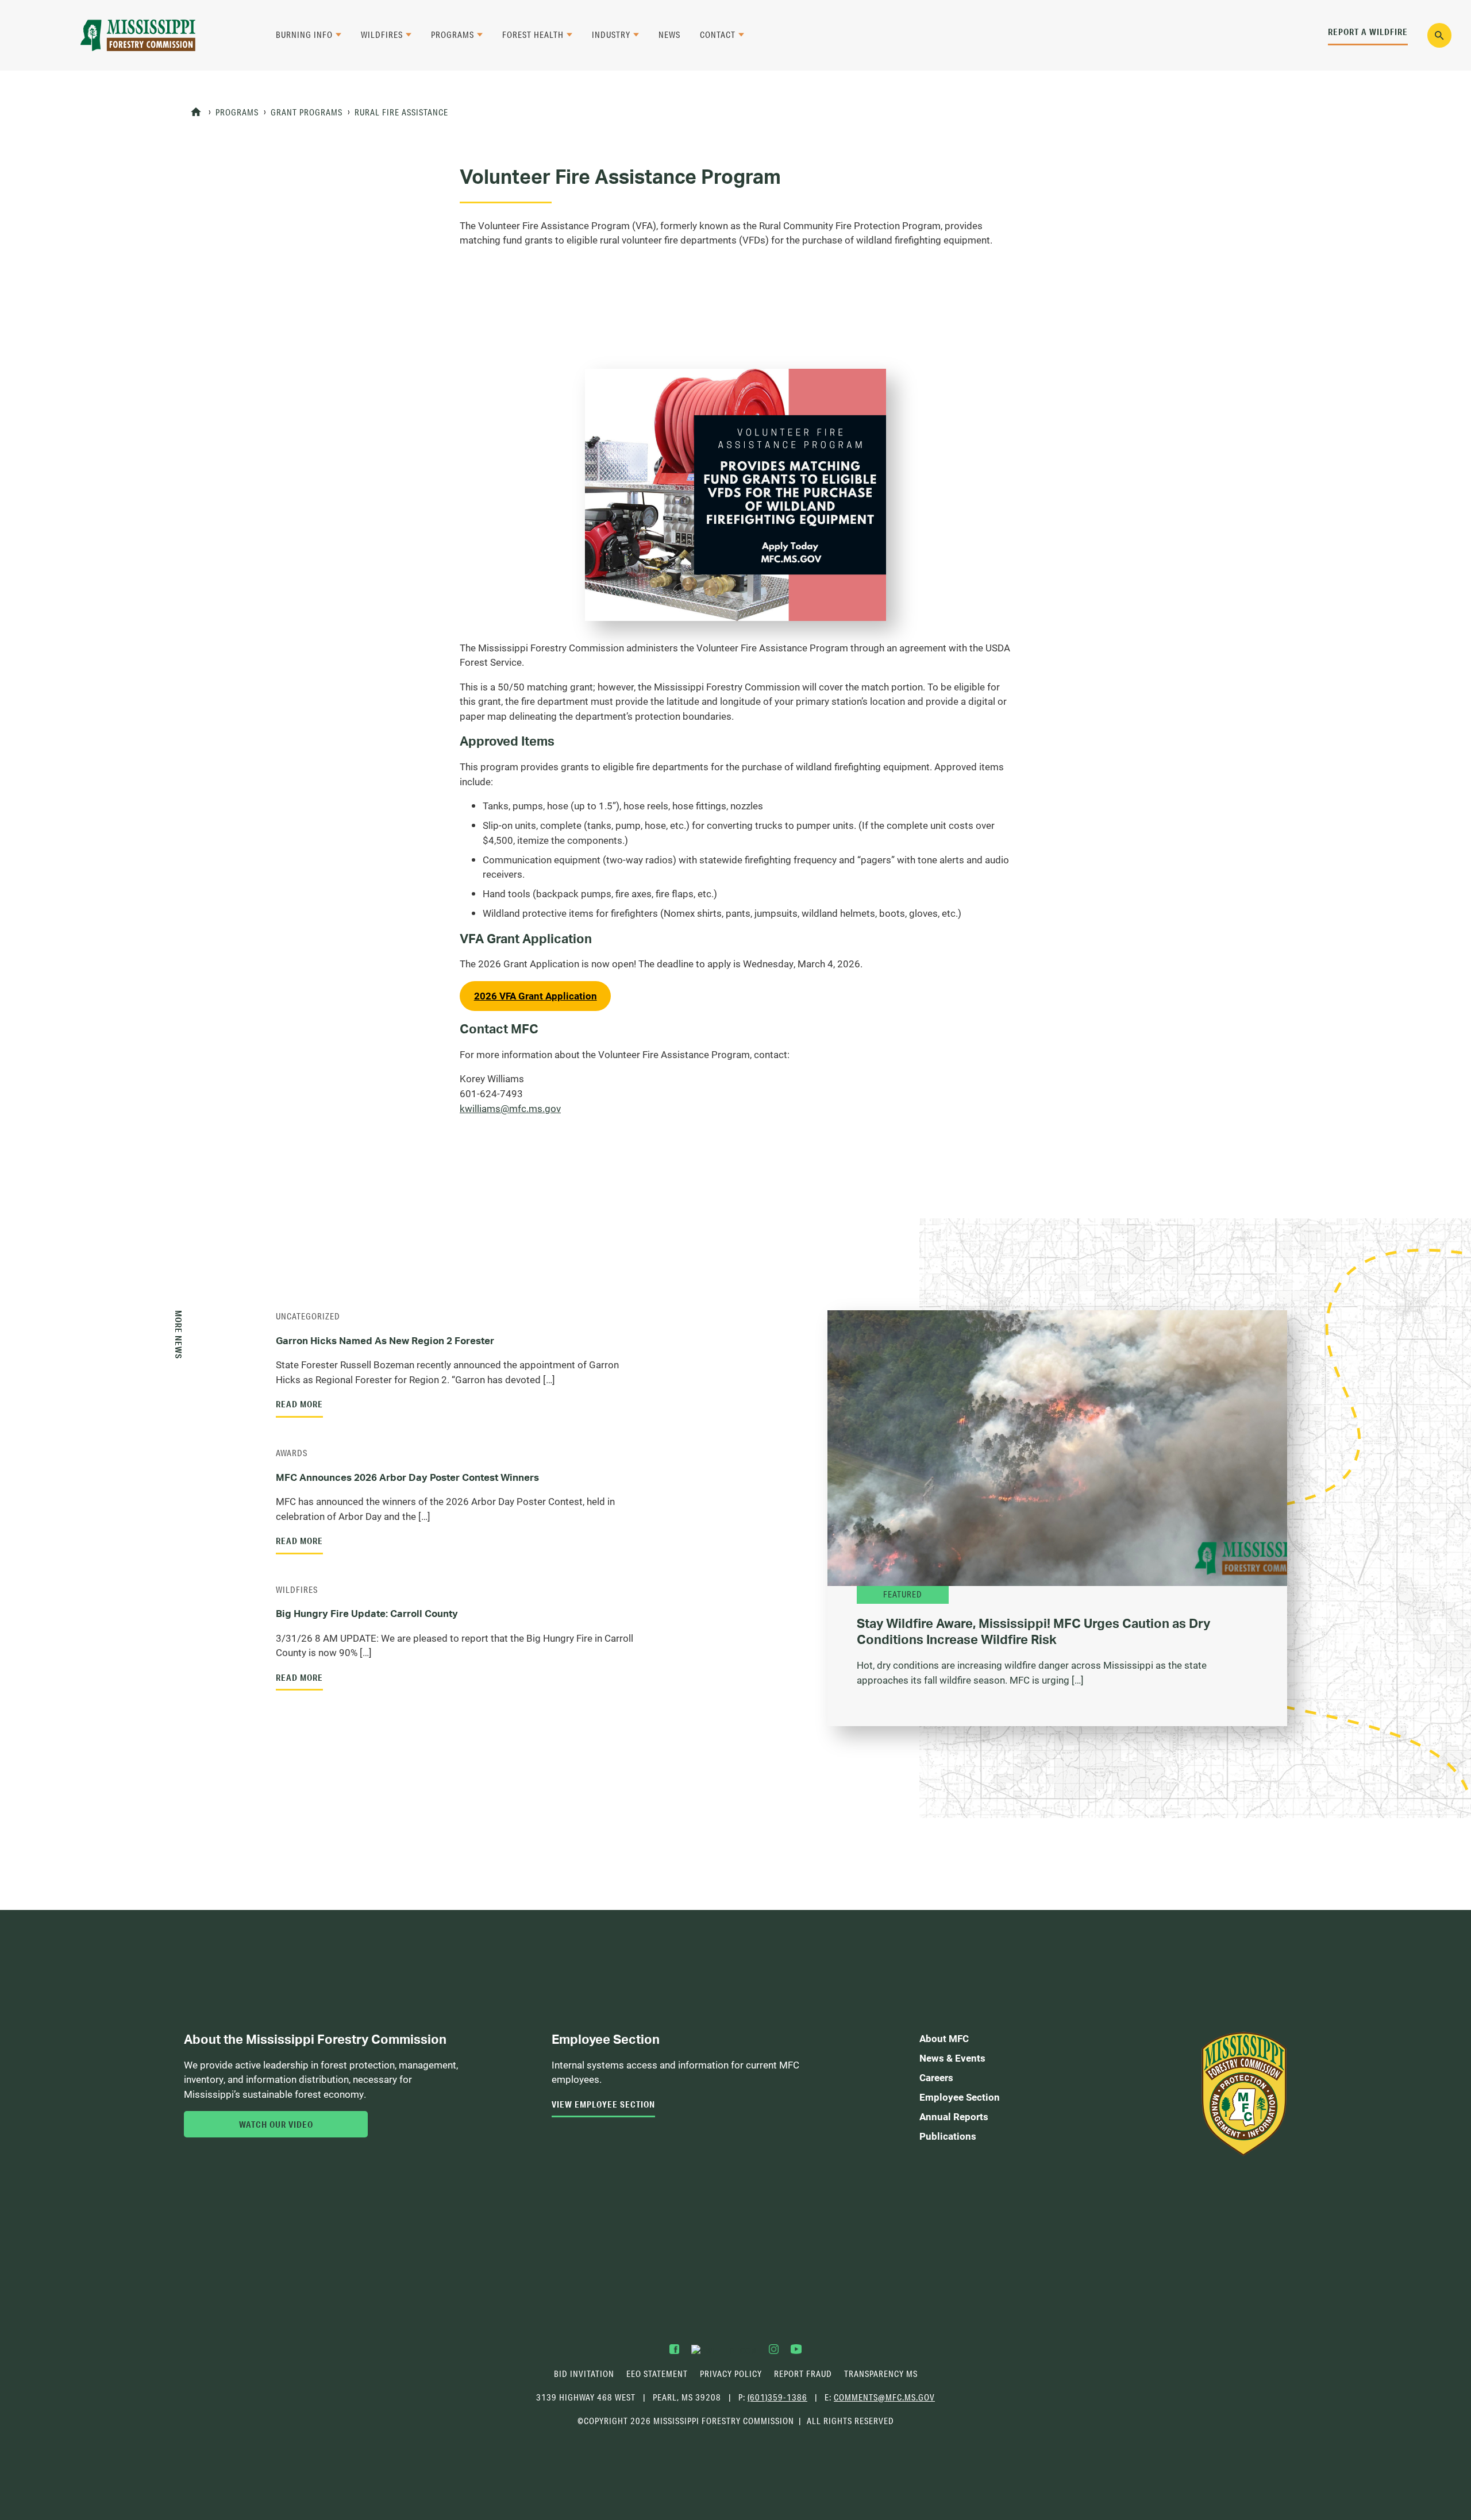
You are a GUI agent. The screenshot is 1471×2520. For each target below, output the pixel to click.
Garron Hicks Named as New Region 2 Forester (385, 1340)
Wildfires (382, 35)
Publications (948, 2136)
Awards (292, 1453)
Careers (936, 2077)
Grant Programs (307, 112)
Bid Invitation (584, 2374)
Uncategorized (308, 1316)
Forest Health (533, 35)
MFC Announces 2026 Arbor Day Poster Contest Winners (409, 1477)
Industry (611, 35)
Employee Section (960, 2097)
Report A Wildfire (1368, 32)
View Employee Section (603, 2104)
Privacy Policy (731, 2374)
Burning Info (304, 35)
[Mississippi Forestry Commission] (138, 35)
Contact (718, 35)
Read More (299, 1404)
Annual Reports (954, 2116)
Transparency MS (881, 2374)
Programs (453, 35)
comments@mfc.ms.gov (884, 2398)
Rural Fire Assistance (401, 112)
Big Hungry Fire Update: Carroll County (367, 1613)
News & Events (952, 2058)
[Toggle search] (1440, 35)
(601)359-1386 (777, 2397)
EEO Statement (657, 2374)
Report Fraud (803, 2374)
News (669, 35)
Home (196, 112)
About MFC (944, 2038)
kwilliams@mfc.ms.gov (510, 1109)
